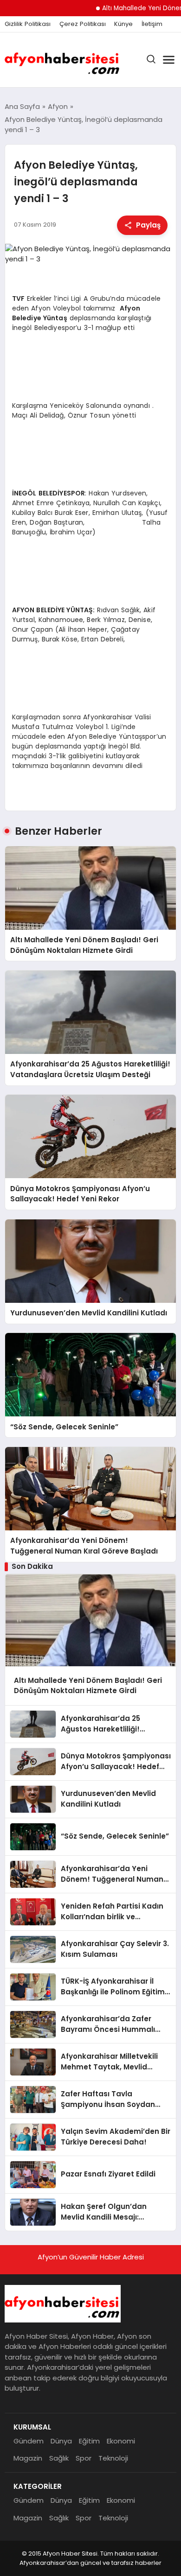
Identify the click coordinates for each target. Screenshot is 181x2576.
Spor (84, 2458)
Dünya (61, 2441)
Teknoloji (113, 2458)
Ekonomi (121, 2441)
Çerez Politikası (83, 24)
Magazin (28, 2458)
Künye (123, 24)
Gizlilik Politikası (28, 24)
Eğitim (89, 2441)
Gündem (29, 2441)
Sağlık (59, 2458)
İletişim (152, 24)
